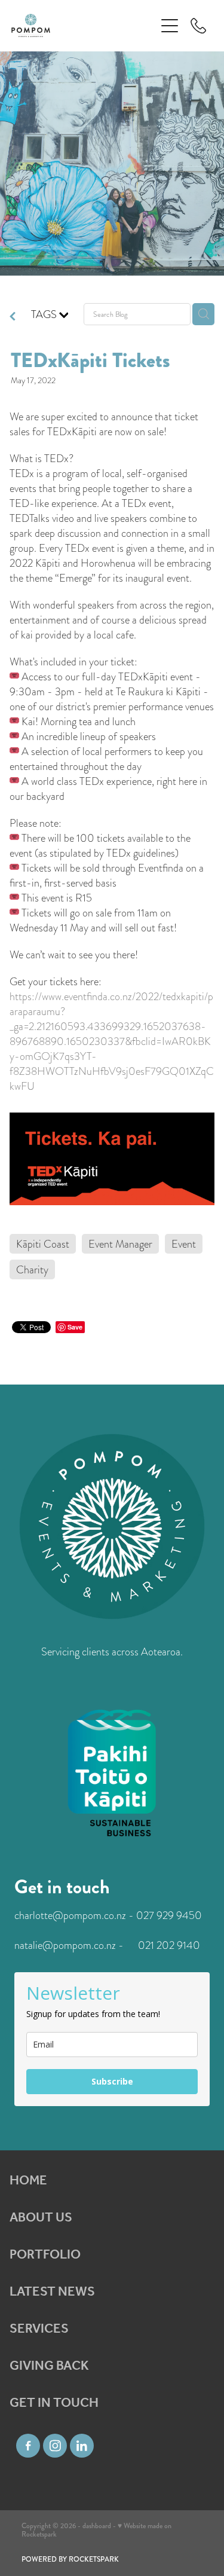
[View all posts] (13, 317)
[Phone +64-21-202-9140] (198, 26)
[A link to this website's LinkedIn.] (82, 2446)
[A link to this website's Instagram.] (55, 2446)
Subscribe (112, 2081)
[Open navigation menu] (170, 26)
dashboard (97, 2526)
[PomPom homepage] (84, 25)
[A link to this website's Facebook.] (28, 2446)
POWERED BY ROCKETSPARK (70, 2560)
